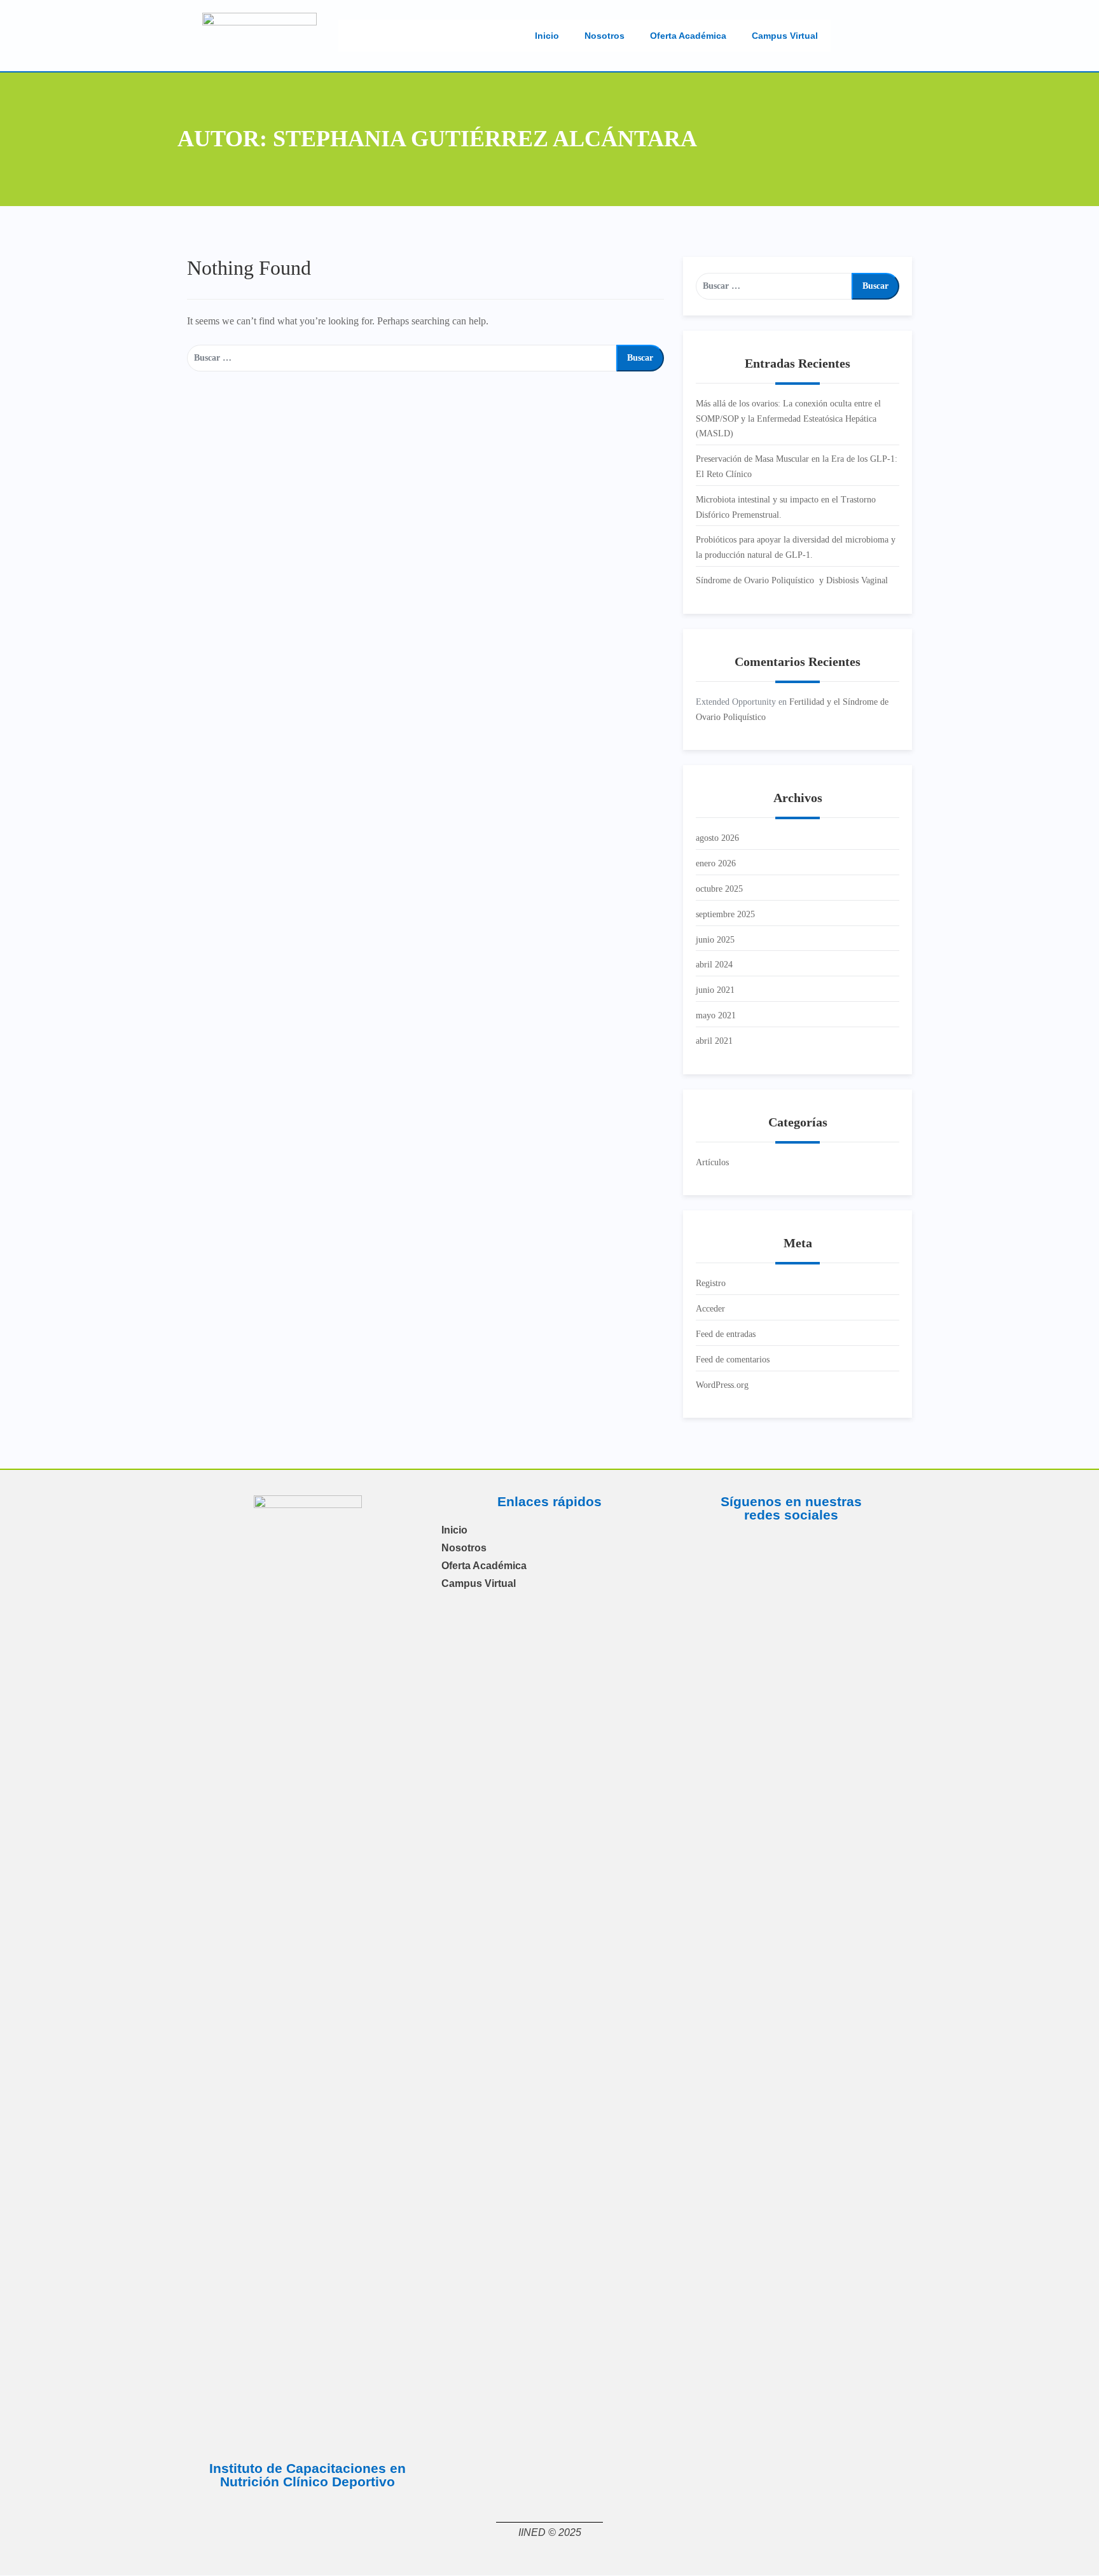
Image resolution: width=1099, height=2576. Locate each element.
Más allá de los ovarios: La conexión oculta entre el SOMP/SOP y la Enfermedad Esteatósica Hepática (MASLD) (788, 419)
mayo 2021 (716, 1015)
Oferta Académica (688, 36)
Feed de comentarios (733, 1360)
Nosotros (605, 36)
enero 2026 (716, 863)
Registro (711, 1283)
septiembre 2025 (725, 914)
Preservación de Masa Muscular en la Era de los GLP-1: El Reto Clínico (797, 467)
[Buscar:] (402, 358)
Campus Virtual (785, 36)
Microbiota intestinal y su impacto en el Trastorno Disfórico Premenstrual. (786, 507)
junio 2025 (715, 940)
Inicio (547, 36)
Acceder (710, 1309)
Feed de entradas (726, 1334)
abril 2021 (714, 1041)
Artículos (712, 1162)
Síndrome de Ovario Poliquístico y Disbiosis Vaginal (792, 580)
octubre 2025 (719, 889)
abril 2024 (714, 965)
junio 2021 (715, 990)
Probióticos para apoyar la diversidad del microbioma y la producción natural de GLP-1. (796, 547)
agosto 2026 (717, 838)
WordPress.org (722, 1385)
